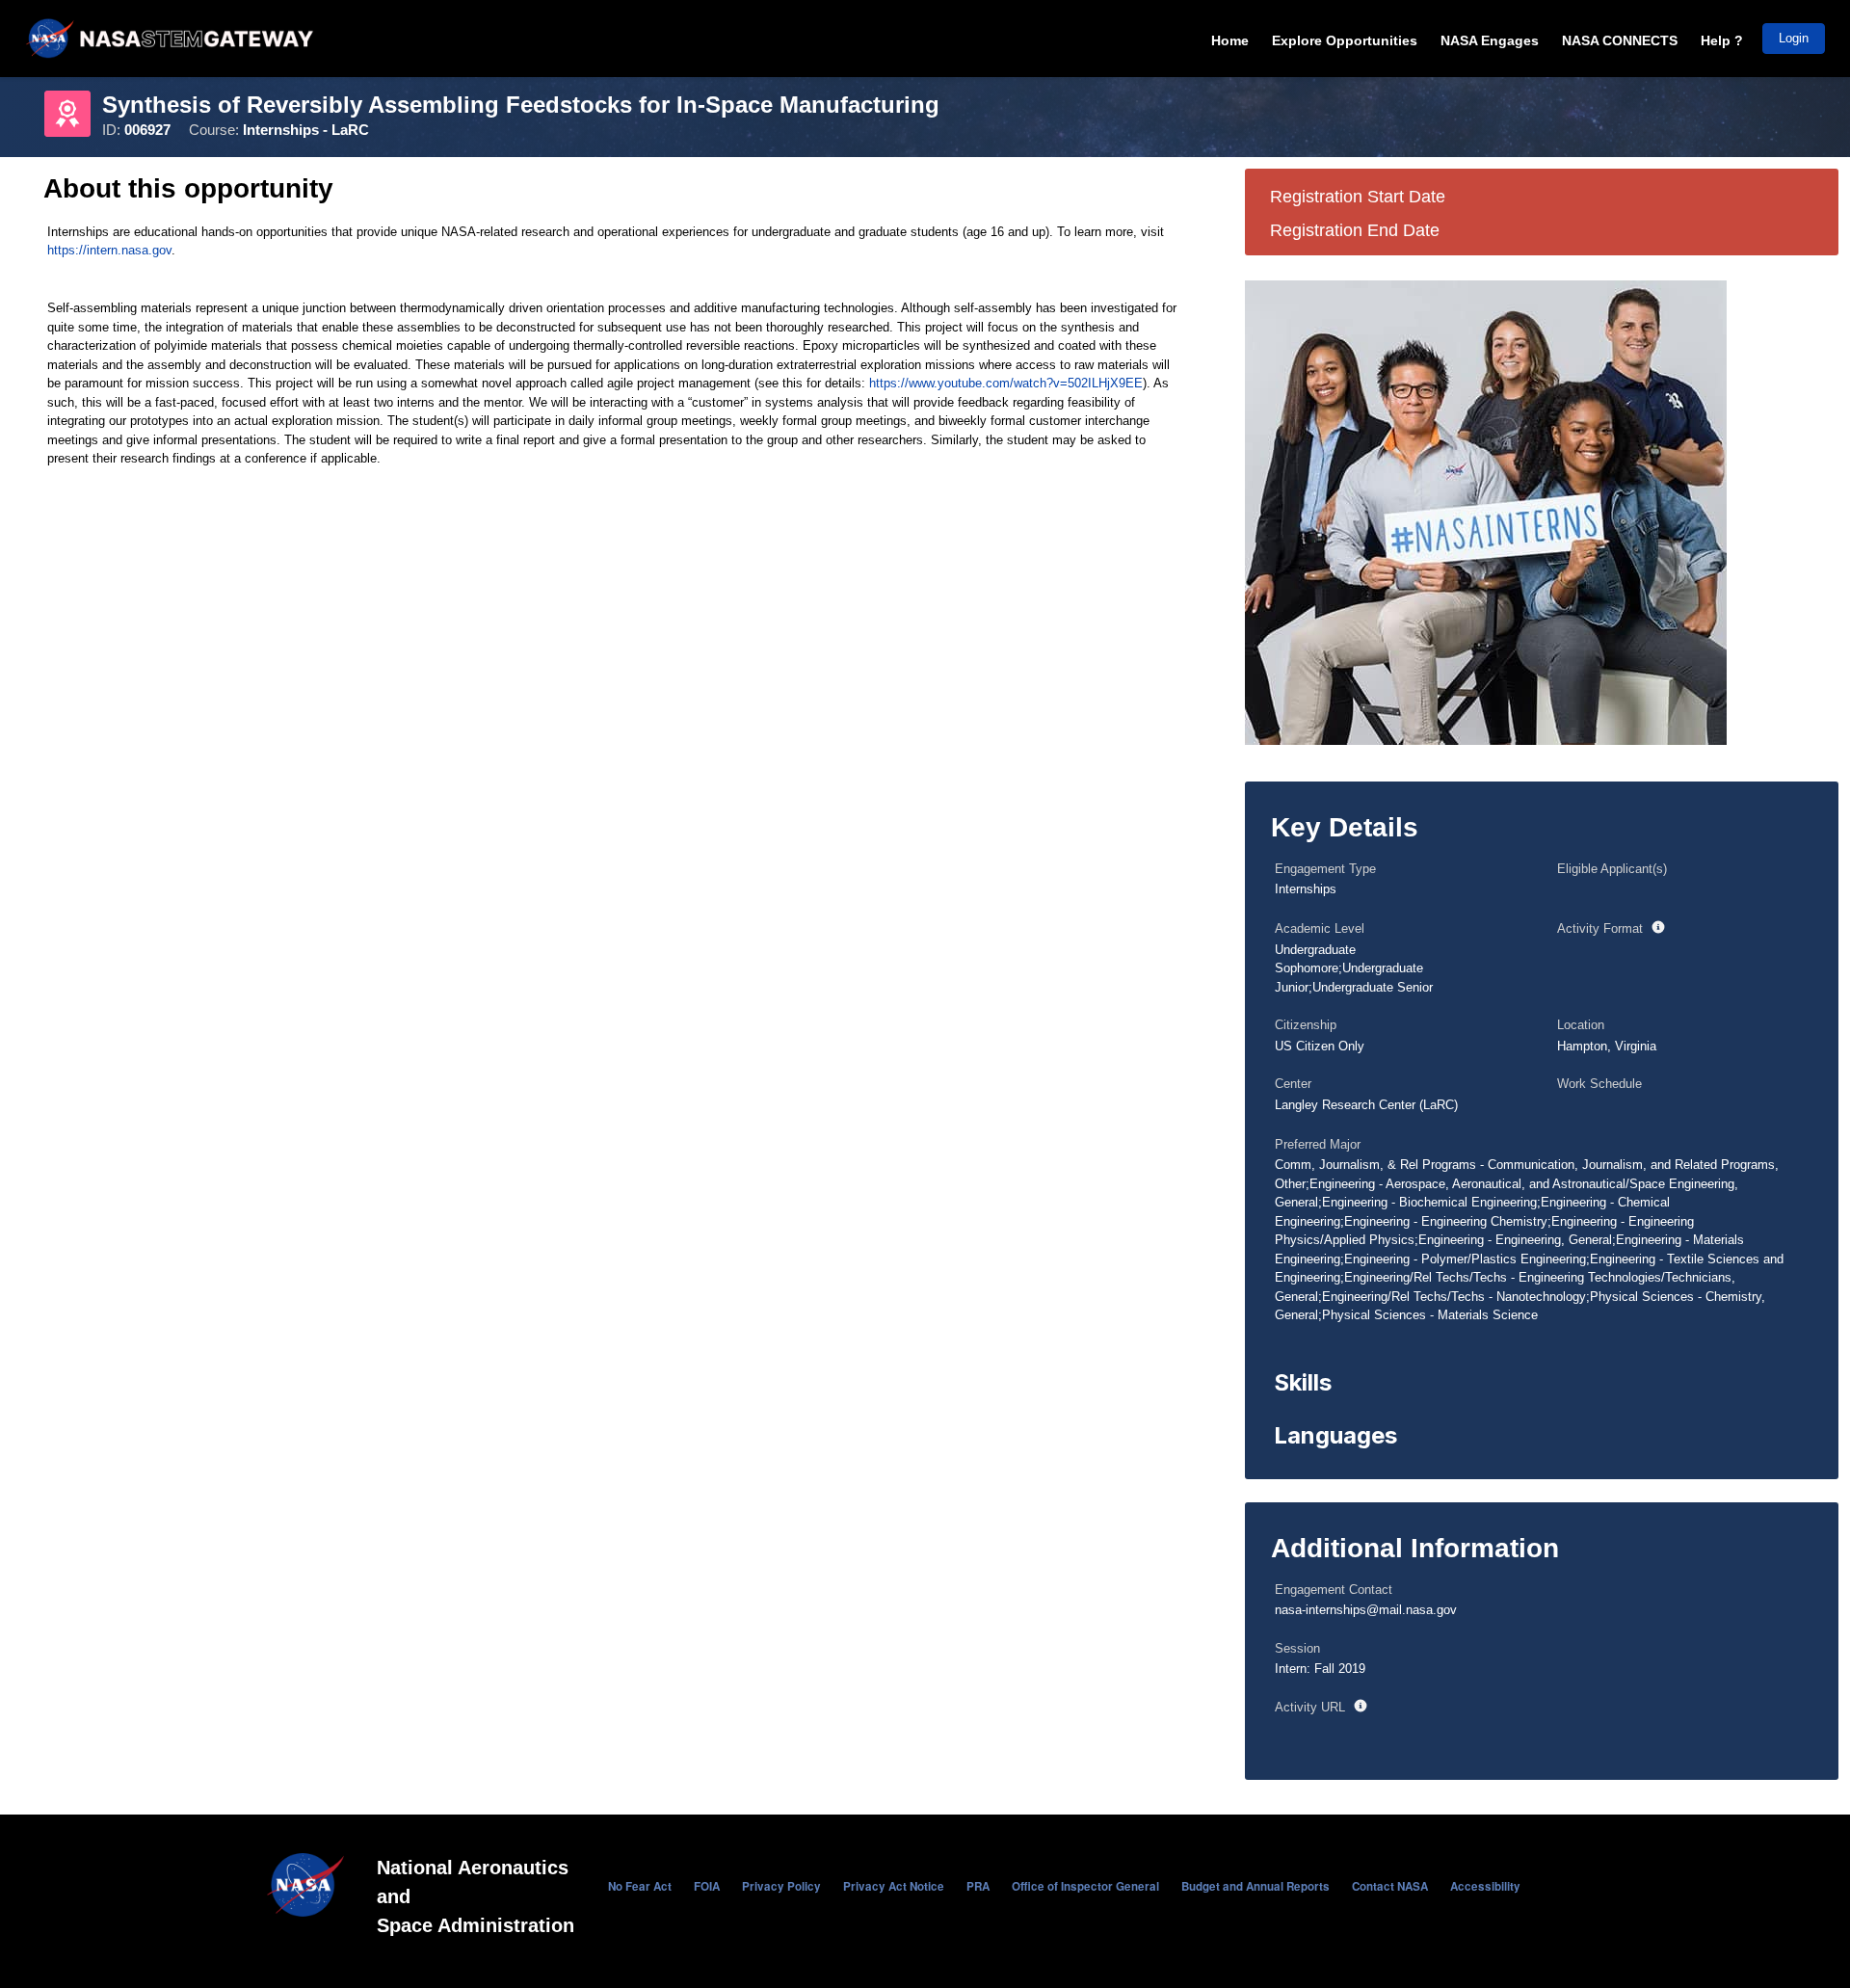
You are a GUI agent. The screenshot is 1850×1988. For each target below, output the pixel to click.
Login (1794, 38)
